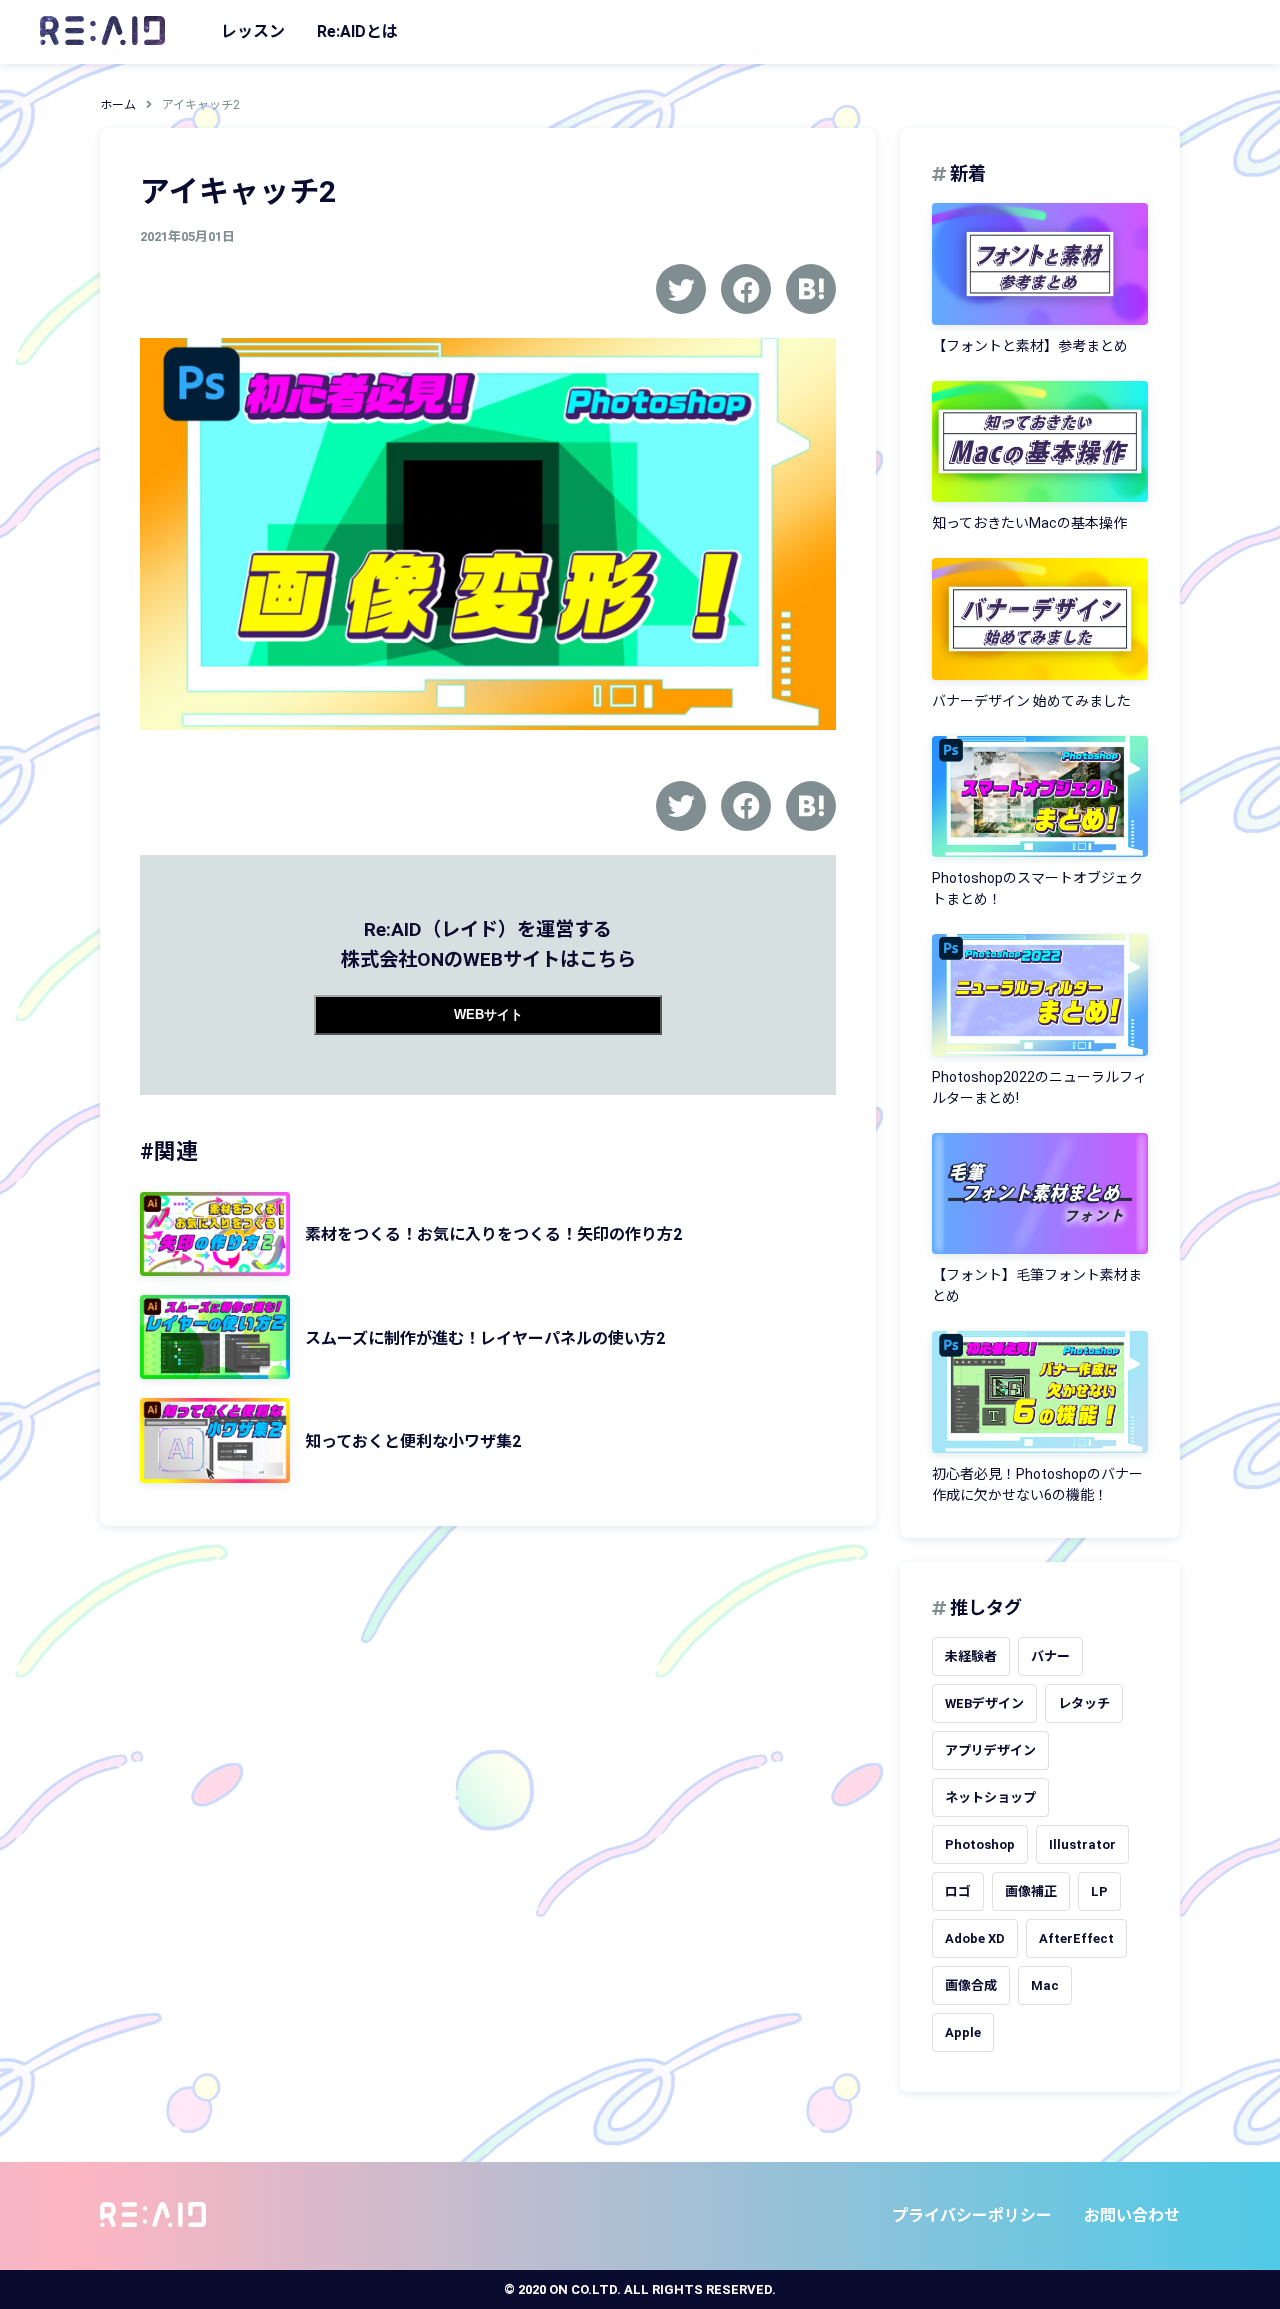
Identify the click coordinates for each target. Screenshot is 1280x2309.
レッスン (253, 31)
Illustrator (1082, 1844)
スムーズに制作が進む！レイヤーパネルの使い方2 (485, 1338)
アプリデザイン (990, 1750)
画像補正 (1031, 1891)
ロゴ (958, 1891)
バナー (1050, 1656)
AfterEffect (1076, 1938)
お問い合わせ (1132, 2215)
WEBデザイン (984, 1703)
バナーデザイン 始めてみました (1031, 701)
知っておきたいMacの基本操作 (1029, 523)
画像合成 (971, 1985)
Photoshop (980, 1844)
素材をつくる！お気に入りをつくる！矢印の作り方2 (493, 1234)
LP (1099, 1891)
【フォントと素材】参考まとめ (1030, 346)
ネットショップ (990, 1797)
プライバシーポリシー (972, 2215)
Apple (963, 2032)
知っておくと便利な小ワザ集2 (413, 1441)
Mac (1045, 1985)
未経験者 (971, 1656)
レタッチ (1084, 1703)
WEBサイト (488, 1014)
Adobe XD (975, 1938)
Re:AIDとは (357, 31)
